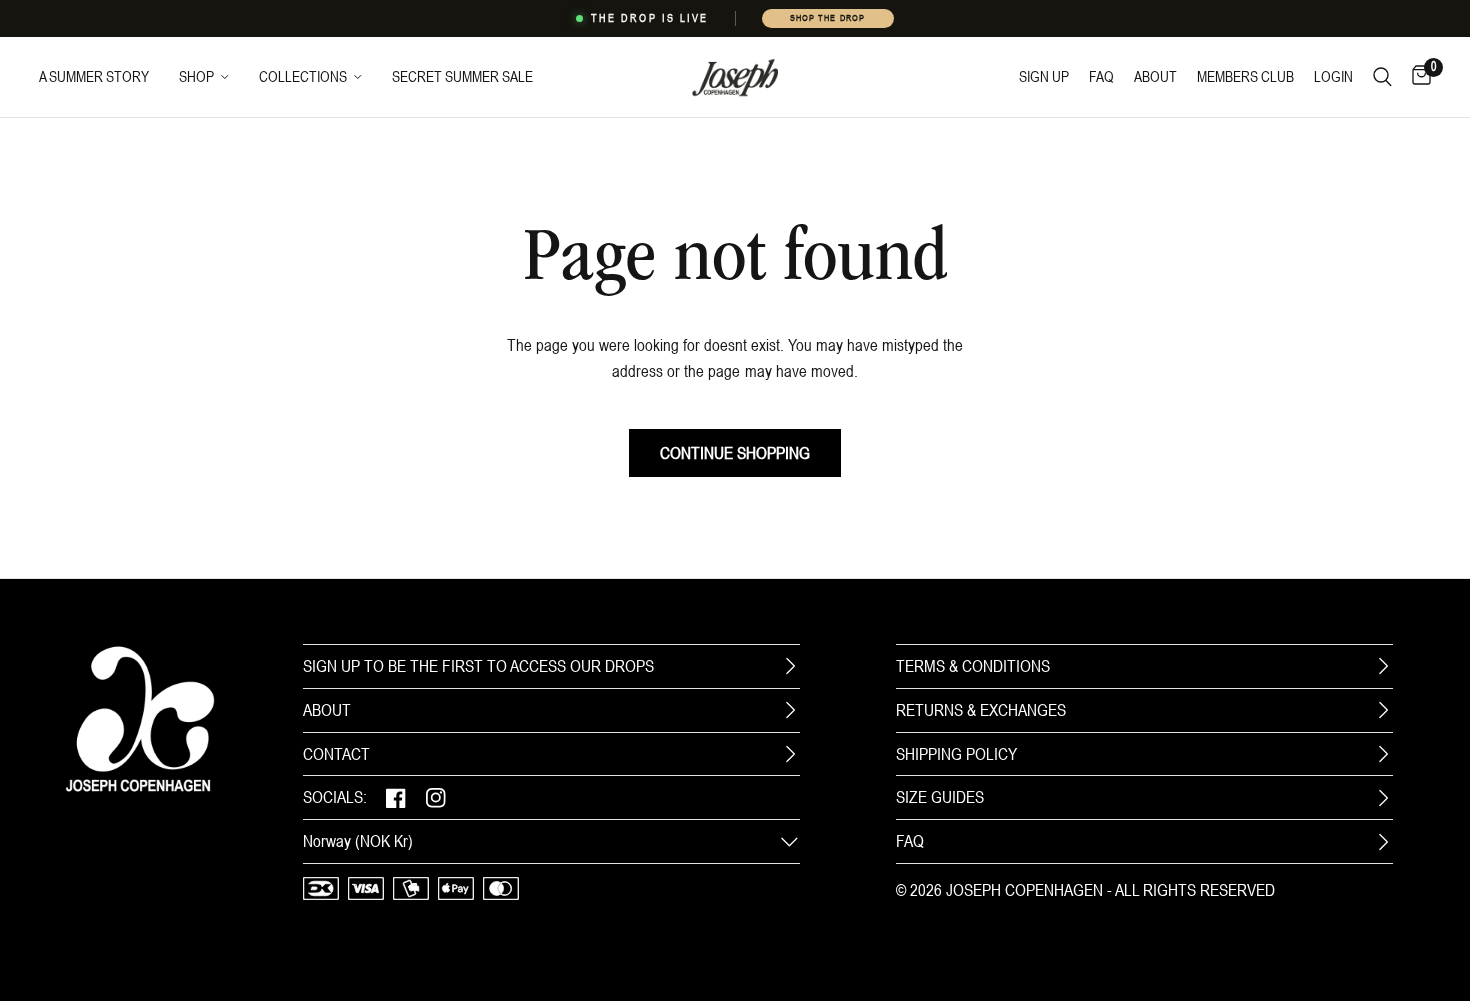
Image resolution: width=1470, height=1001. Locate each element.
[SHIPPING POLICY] (1383, 754)
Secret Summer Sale (462, 76)
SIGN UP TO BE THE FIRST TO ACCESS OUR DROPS (478, 666)
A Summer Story (94, 76)
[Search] (1382, 77)
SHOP (196, 76)
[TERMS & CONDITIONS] (1383, 666)
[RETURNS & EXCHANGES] (1383, 710)
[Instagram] (436, 797)
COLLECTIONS (303, 76)
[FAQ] (1383, 842)
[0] (1416, 77)
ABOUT (327, 710)
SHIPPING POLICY (956, 754)
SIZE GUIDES (940, 797)
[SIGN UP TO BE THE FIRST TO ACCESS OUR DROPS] (790, 666)
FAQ (910, 841)
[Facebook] (396, 797)
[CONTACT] (790, 754)
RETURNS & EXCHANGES (981, 710)
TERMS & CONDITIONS (973, 666)
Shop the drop (827, 18)
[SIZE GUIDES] (1383, 798)
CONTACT (336, 754)
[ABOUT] (790, 710)
